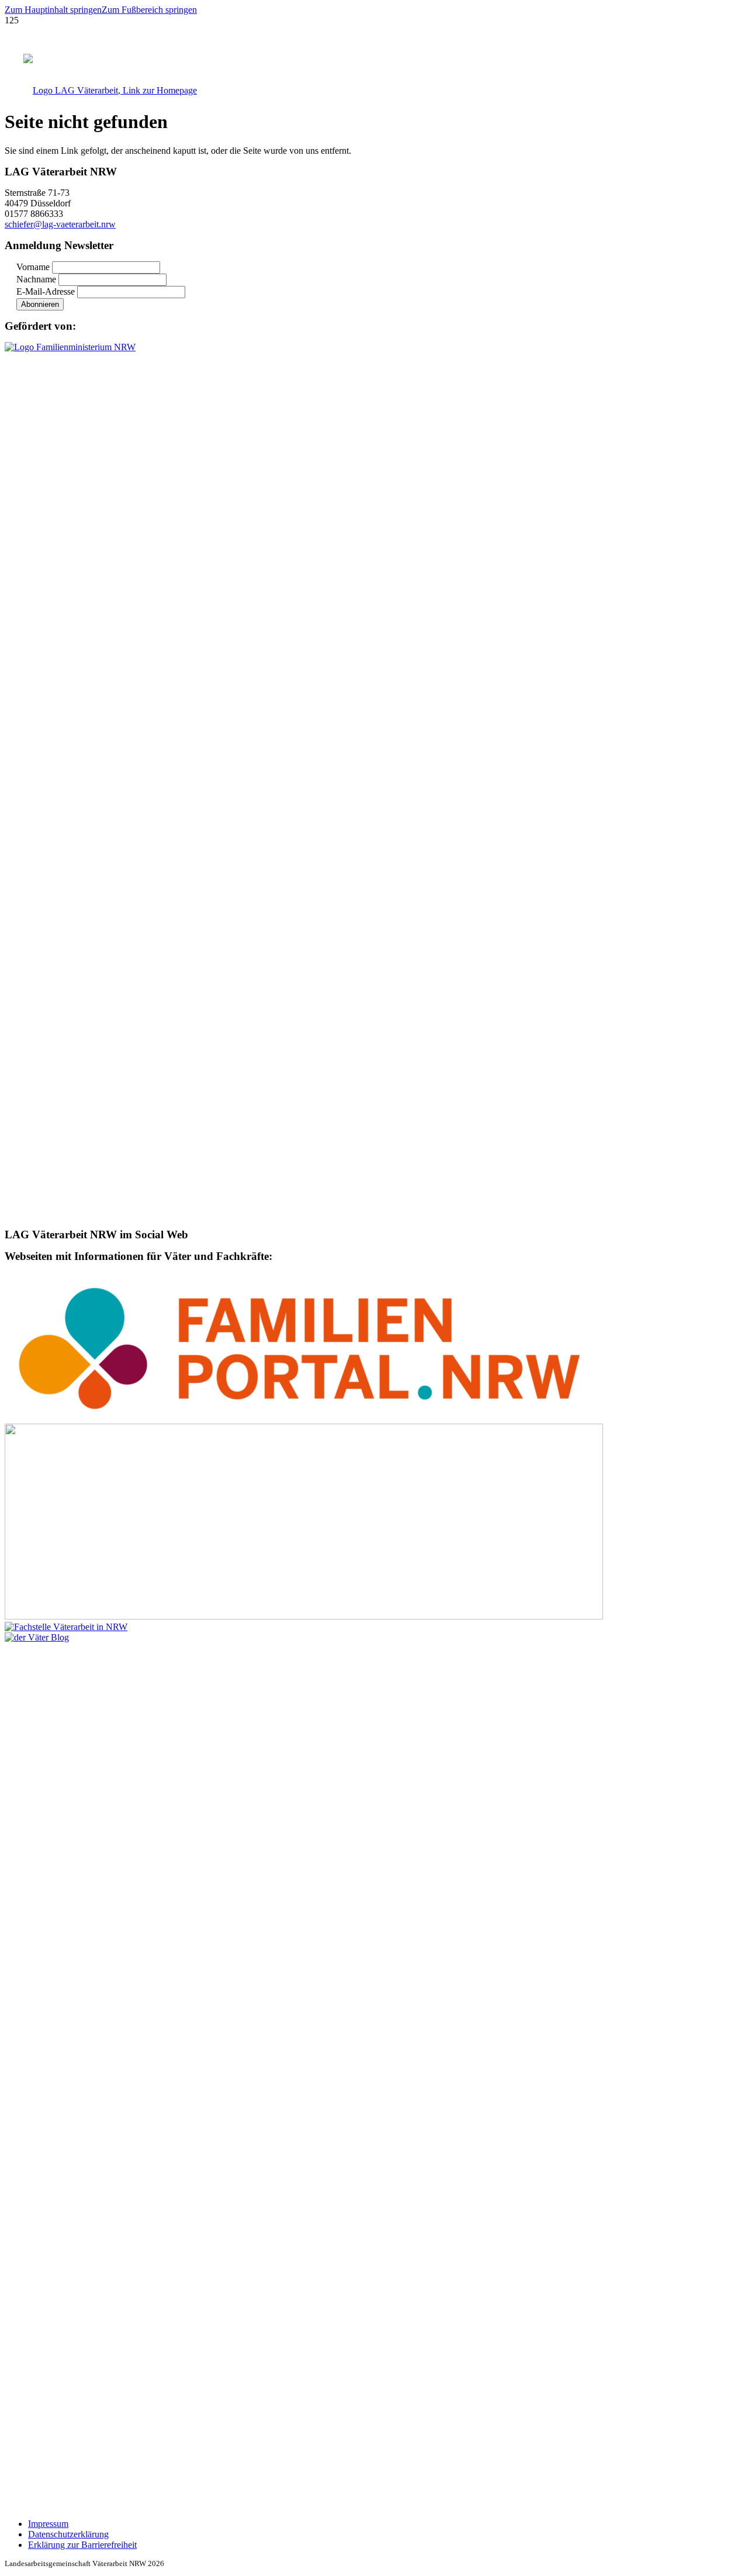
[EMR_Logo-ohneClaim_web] (304, 1616)
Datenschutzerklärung (68, 2534)
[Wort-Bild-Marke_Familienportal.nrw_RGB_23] (304, 1418)
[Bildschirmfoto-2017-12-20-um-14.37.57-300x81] (66, 1627)
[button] (53, 10)
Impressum (48, 2524)
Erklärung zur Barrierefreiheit (82, 2545)
